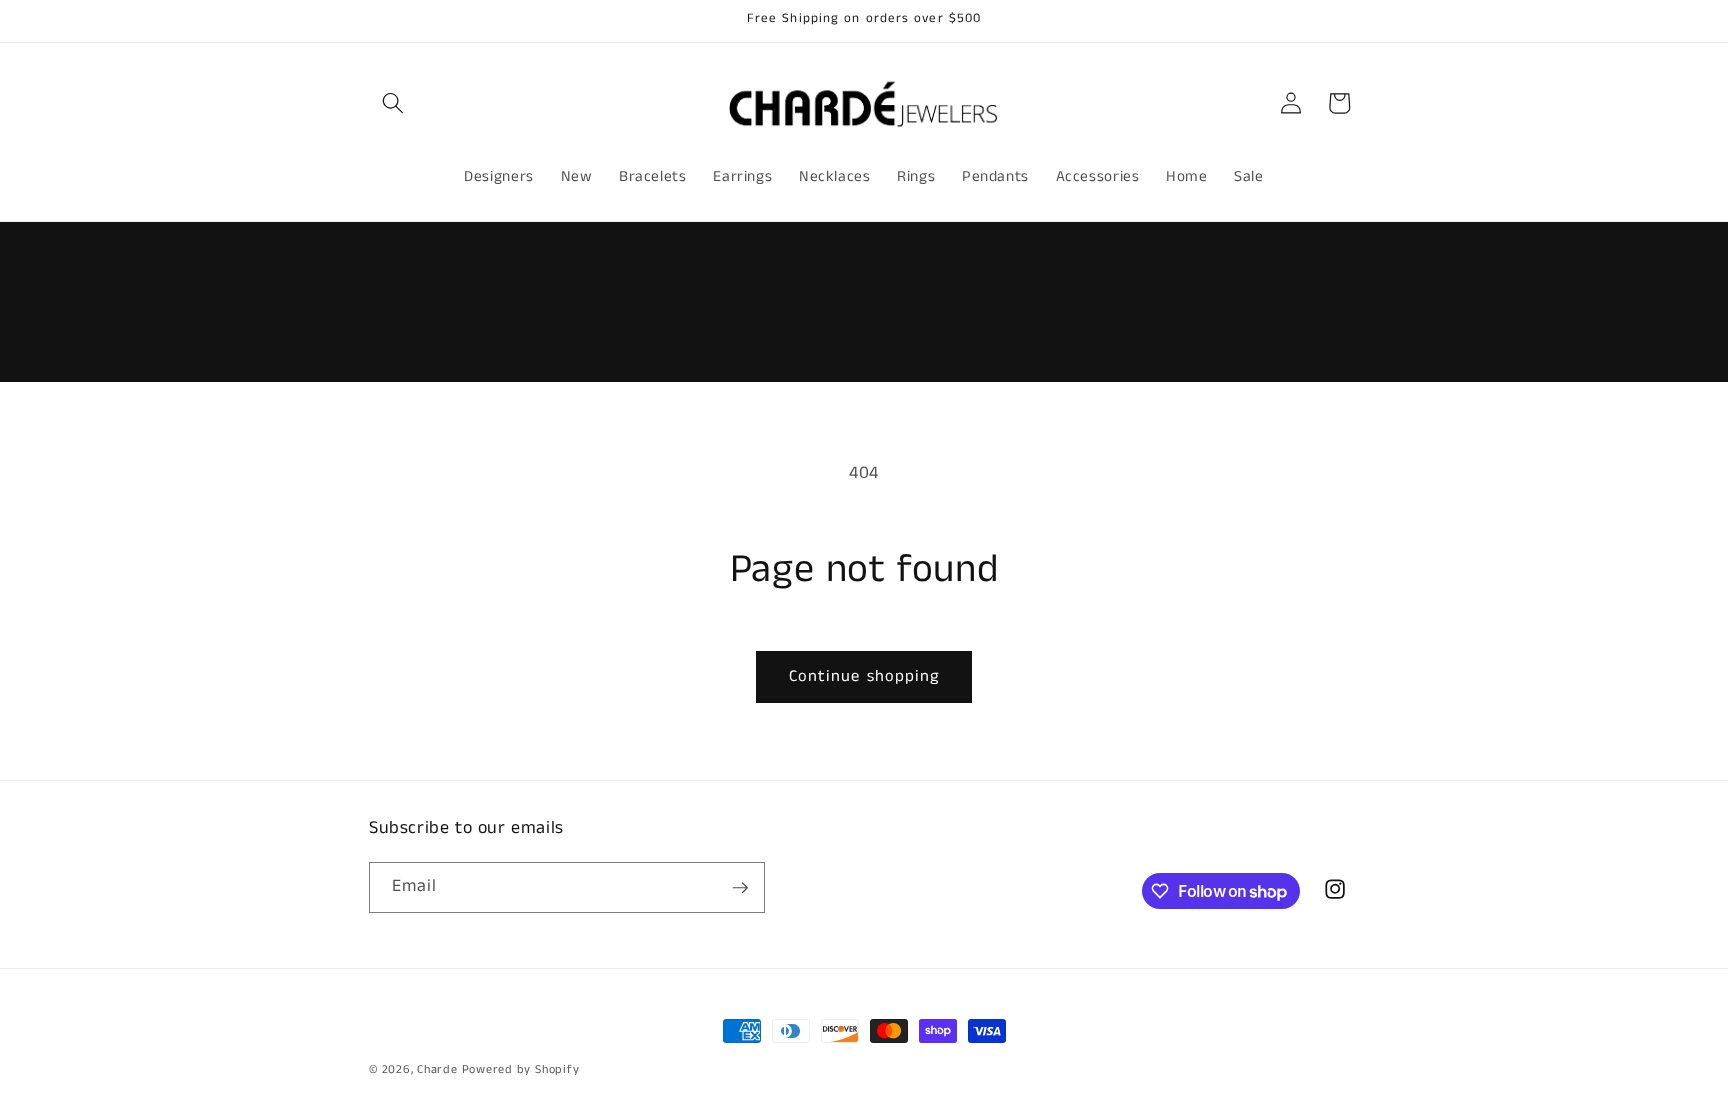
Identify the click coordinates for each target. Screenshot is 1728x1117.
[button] (393, 103)
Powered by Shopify (521, 1069)
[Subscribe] (740, 888)
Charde (439, 1069)
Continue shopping (864, 676)
